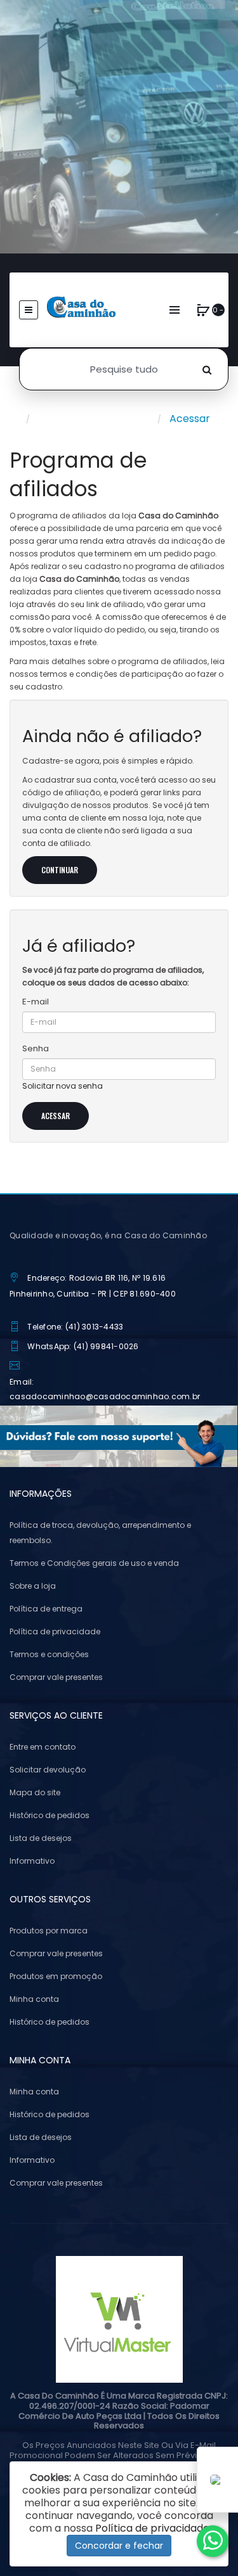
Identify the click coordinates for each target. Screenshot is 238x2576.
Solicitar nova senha (63, 1086)
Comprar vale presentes (56, 1677)
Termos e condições (49, 1654)
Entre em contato (43, 1747)
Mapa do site (35, 1792)
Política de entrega (46, 1609)
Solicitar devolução (48, 1770)
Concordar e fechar (119, 2546)
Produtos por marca (49, 1931)
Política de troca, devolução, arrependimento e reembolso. (100, 1533)
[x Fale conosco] (213, 2541)
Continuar (60, 870)
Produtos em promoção (56, 1976)
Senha (36, 1048)
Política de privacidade (55, 1631)
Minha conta (34, 1999)
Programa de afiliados (94, 419)
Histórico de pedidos (50, 1815)
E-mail (36, 1002)
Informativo (32, 1861)
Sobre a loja (33, 1586)
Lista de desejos (41, 1838)
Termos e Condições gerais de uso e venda (94, 1563)
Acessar (190, 419)
